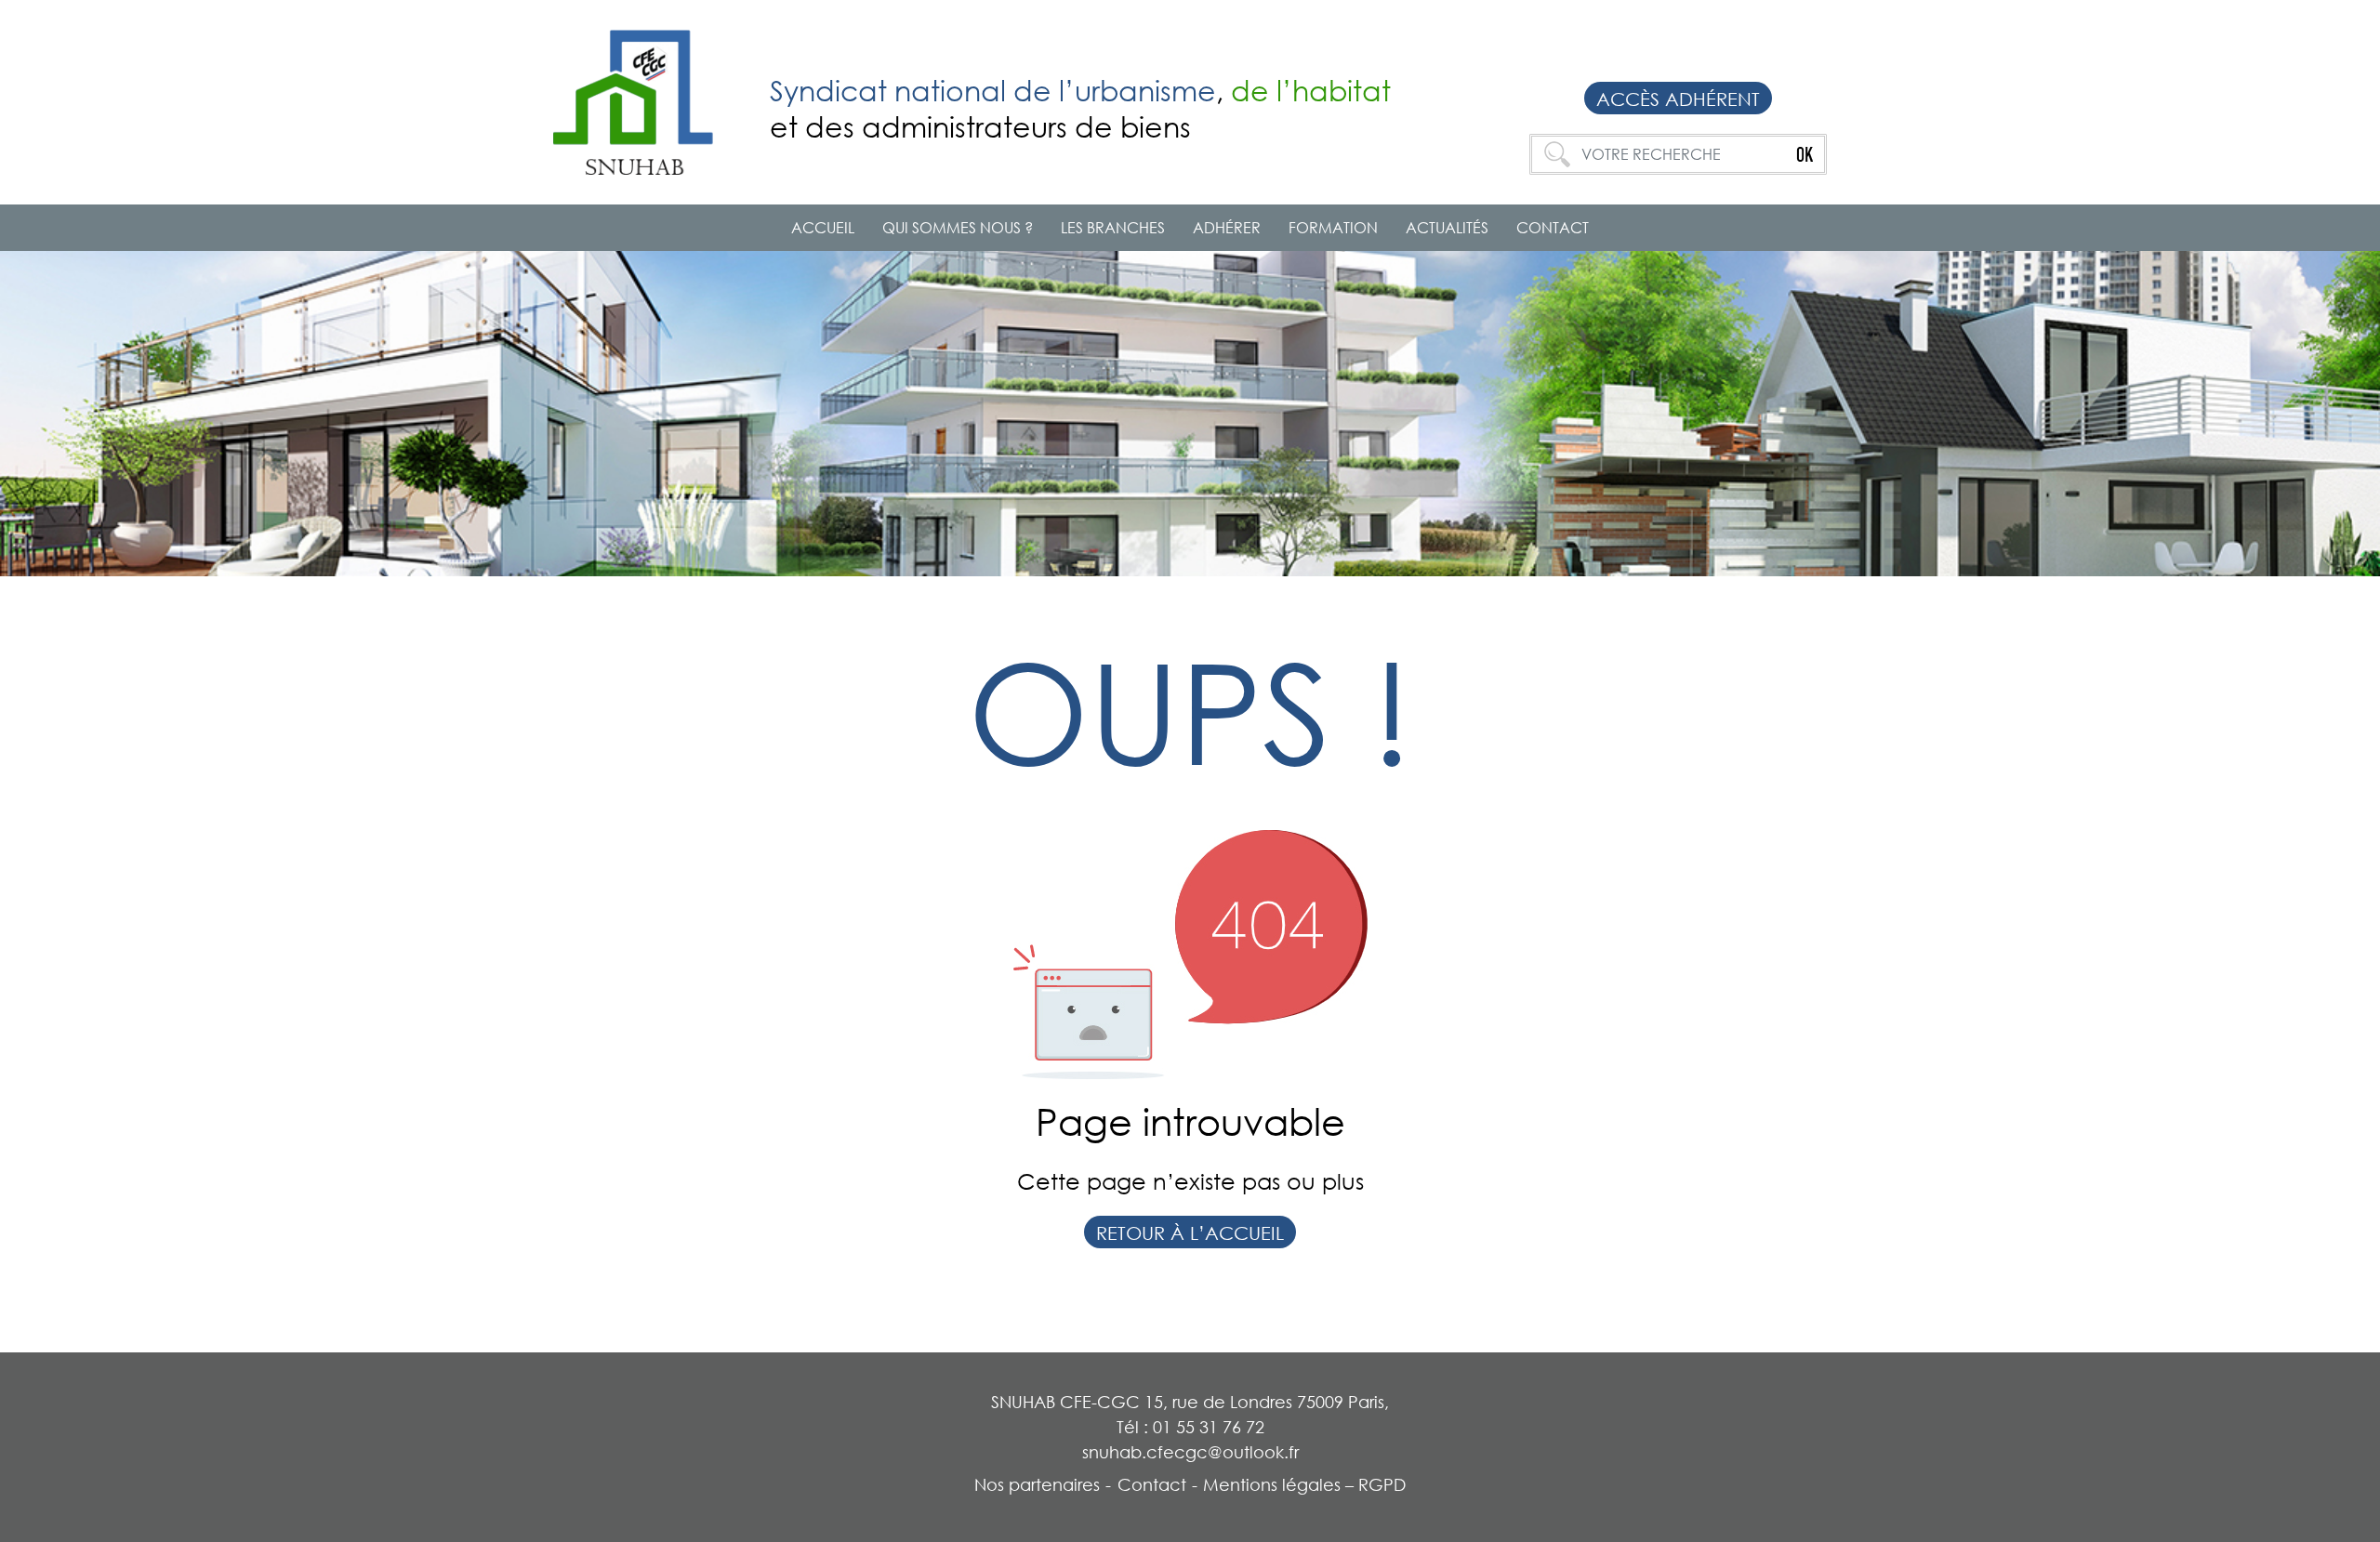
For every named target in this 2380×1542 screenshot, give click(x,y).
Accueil (823, 228)
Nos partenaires (1037, 1484)
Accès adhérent (1678, 99)
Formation (1333, 228)
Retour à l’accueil (1190, 1232)
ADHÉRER (1227, 228)
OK (1805, 154)
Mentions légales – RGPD (1304, 1484)
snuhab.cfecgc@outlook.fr (1190, 1452)
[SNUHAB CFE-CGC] (648, 101)
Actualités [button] (1447, 228)
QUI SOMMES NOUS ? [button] (958, 228)
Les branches (1113, 228)
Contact (1553, 228)
